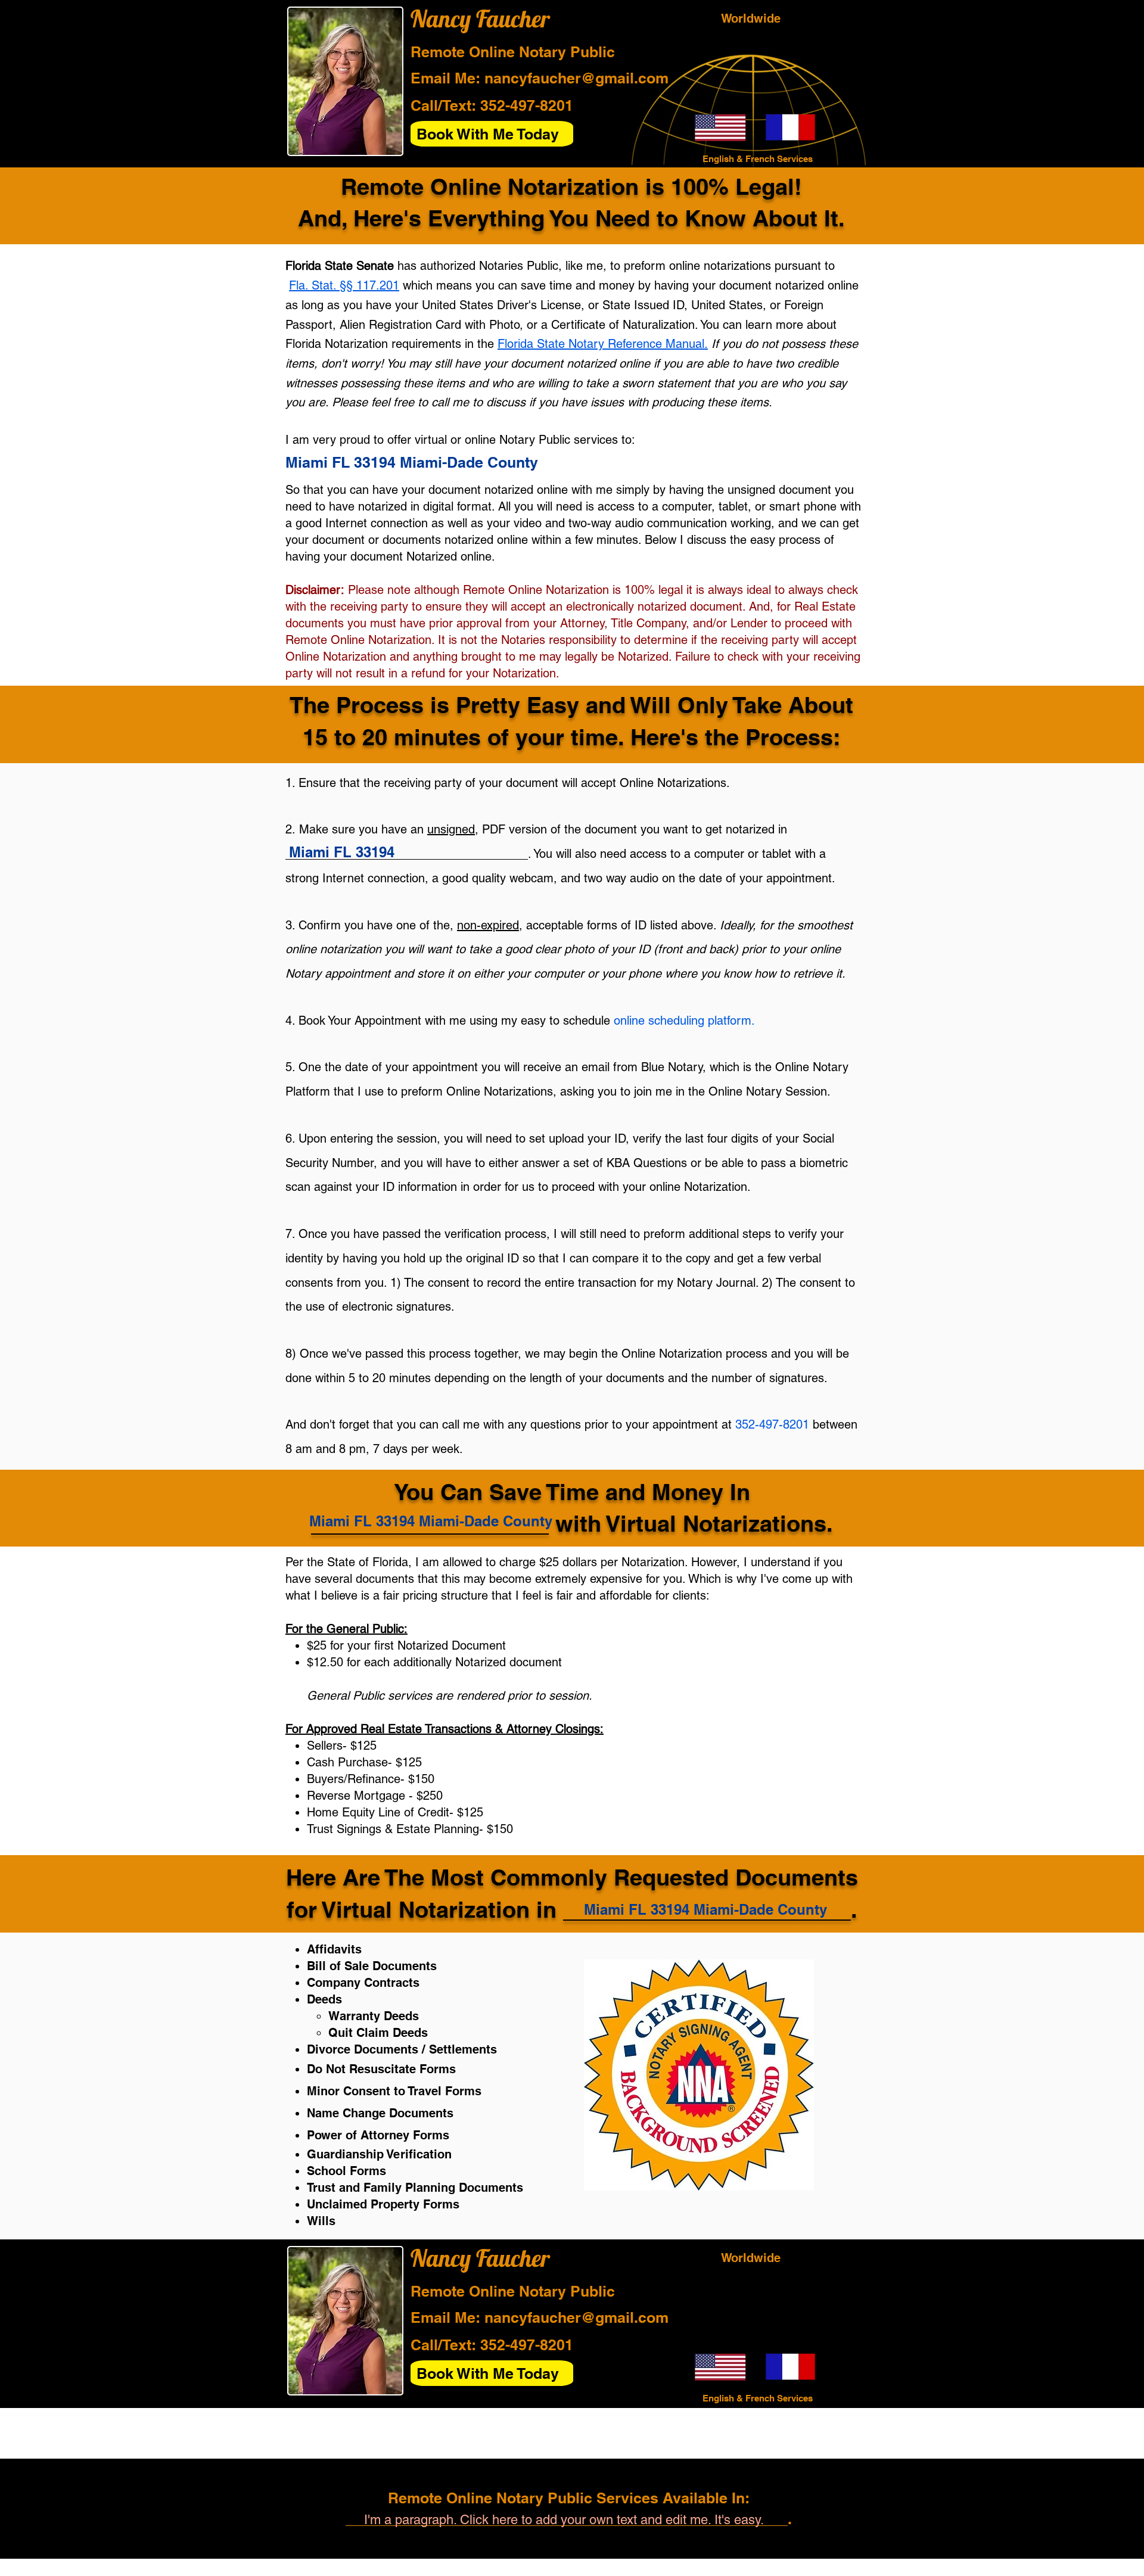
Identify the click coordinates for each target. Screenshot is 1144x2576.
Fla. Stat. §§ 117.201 (344, 285)
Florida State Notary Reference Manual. (603, 344)
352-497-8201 (527, 105)
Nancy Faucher (480, 18)
